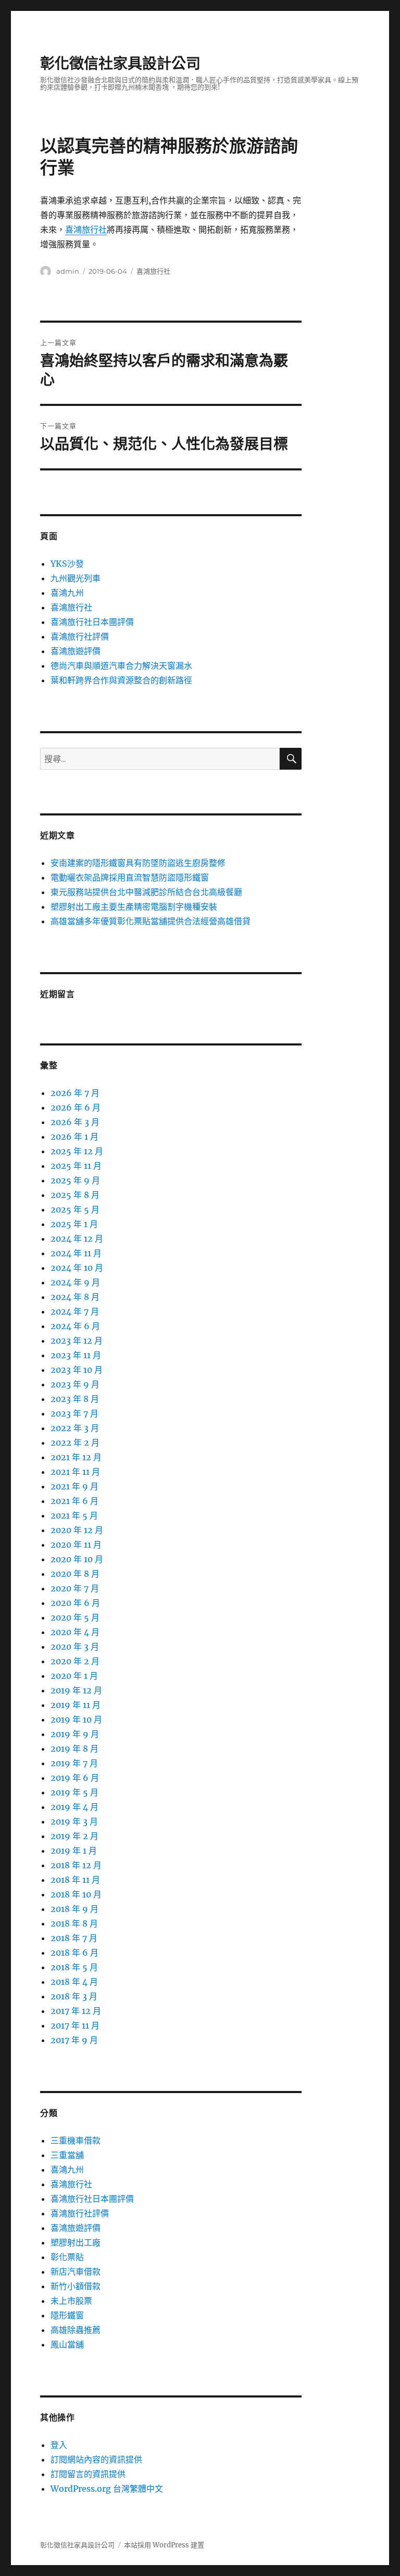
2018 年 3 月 (74, 1996)
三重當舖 (67, 2155)
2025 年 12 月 (77, 1151)
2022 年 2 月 (75, 1443)
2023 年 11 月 (76, 1355)
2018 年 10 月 (76, 1894)
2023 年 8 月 (75, 1399)
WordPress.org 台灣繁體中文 (107, 2489)
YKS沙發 (67, 564)
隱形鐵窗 (67, 2315)
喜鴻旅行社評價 (80, 636)
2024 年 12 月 (77, 1239)
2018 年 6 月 (74, 1953)
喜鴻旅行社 (86, 229)
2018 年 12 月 (76, 1865)
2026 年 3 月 (75, 1122)
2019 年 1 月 (74, 1851)
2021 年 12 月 (76, 1457)
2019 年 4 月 (74, 1807)
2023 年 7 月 (74, 1413)
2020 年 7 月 (75, 1588)
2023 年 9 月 (75, 1384)
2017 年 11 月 (75, 2025)
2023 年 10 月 (77, 1370)
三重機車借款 (76, 2140)
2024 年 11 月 (76, 1253)
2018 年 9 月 (74, 1909)
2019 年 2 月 (74, 1836)
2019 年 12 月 (76, 1690)
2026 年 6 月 (76, 1107)
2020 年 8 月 (75, 1574)
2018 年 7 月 (74, 1938)
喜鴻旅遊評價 (76, 651)
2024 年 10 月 (77, 1268)
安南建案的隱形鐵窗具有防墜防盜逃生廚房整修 (138, 863)
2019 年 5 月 (74, 1792)
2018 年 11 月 (75, 1880)
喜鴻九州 (67, 593)
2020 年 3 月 (75, 1647)
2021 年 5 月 (74, 1515)
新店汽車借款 (76, 2272)
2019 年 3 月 (74, 1821)
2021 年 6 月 (74, 1501)
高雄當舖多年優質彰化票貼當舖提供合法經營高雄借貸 (151, 921)
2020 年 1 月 (74, 1676)
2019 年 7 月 (74, 1763)
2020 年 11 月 (76, 1545)
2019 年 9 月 (75, 1734)
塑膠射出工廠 (76, 2242)
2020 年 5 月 (75, 1617)
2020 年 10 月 (77, 1559)
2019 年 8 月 (74, 1749)
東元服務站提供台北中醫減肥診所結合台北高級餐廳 (146, 892)
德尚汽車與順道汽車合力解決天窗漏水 (121, 666)
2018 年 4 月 (74, 1982)
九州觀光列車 (76, 578)
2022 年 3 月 (75, 1428)
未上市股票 (71, 2301)
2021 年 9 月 (74, 1486)
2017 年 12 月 (76, 2011)
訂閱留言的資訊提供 (88, 2474)
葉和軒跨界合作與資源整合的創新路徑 (121, 680)
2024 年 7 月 (75, 1311)
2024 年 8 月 (75, 1297)
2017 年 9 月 (74, 2040)
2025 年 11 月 (76, 1166)
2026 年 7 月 (75, 1093)
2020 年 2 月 (75, 1661)
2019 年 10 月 (76, 1719)
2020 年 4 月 (75, 1632)
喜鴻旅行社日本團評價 (92, 622)
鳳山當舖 (67, 2344)
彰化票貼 (67, 2257)
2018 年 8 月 (74, 1923)
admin (68, 271)
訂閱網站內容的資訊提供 (96, 2459)
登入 (59, 2445)
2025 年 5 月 (75, 1209)
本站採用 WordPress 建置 (164, 2545)
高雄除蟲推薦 (76, 2330)
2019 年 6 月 (75, 1778)
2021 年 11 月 (75, 1472)
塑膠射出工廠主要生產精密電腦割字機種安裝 (134, 907)
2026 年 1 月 (74, 1137)
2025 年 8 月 (75, 1195)
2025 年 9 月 (75, 1180)
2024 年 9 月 (75, 1282)
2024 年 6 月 (75, 1326)
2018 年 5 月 (74, 1967)
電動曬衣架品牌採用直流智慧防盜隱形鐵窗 (130, 877)
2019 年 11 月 (76, 1705)
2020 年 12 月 (77, 1530)
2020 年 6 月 (75, 1603)
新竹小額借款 (76, 2286)
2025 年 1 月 (74, 1224)
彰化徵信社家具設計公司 (120, 63)
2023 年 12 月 (77, 1341)
